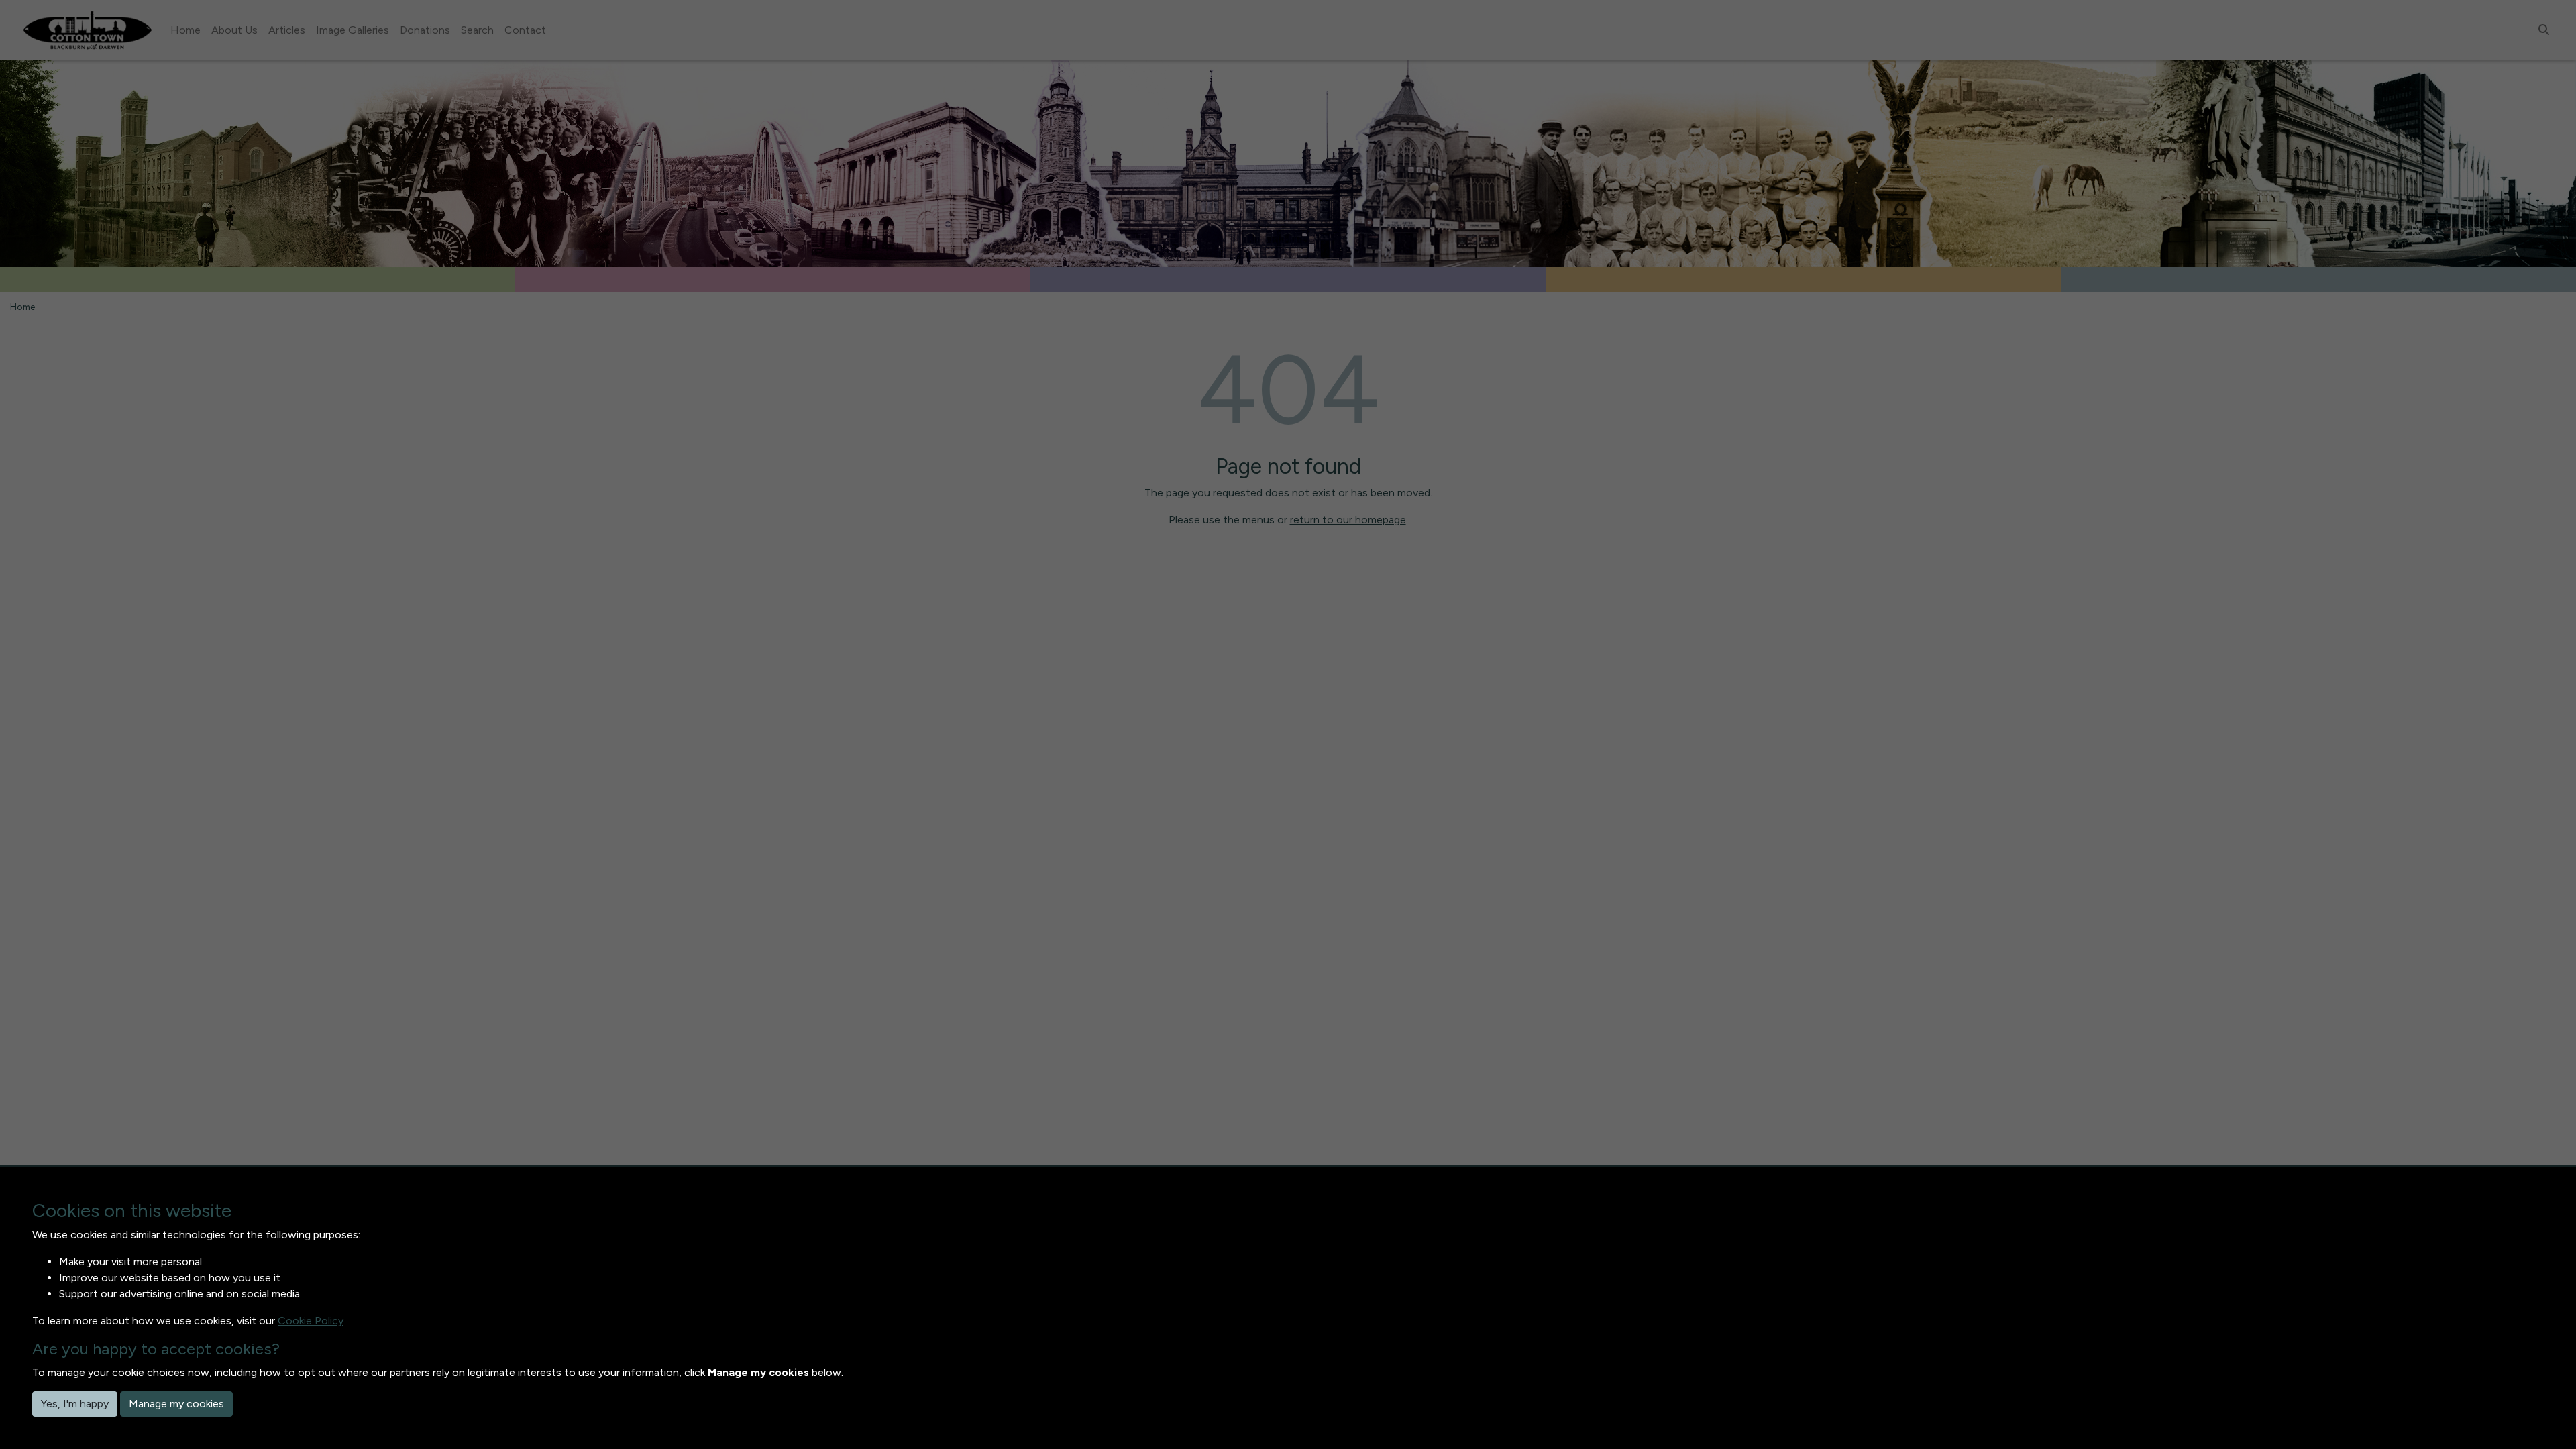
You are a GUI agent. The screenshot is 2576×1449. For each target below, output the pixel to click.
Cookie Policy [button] (311, 1321)
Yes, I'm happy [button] (75, 1404)
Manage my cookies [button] (176, 1404)
